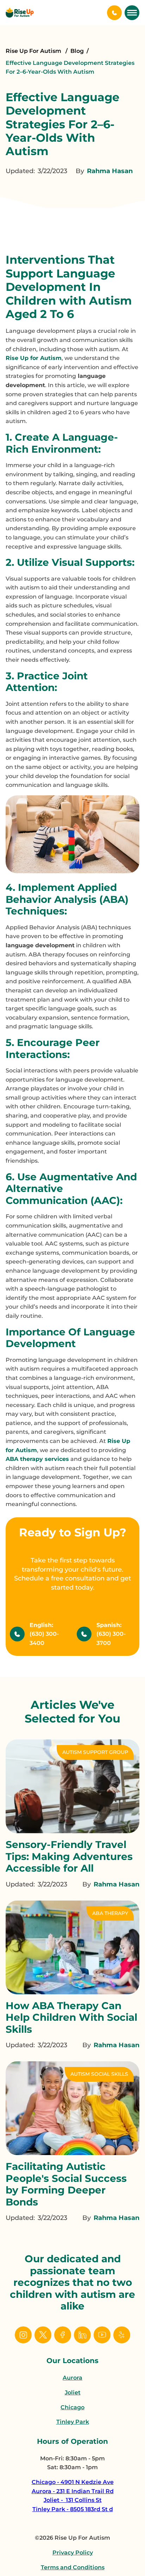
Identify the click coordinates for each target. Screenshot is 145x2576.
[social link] (23, 2335)
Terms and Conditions (73, 2567)
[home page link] (20, 13)
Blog (77, 51)
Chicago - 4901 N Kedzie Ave (73, 2482)
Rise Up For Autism (34, 51)
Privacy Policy (73, 2553)
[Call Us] (114, 13)
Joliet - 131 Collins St (73, 2500)
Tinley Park (73, 2422)
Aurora (72, 2378)
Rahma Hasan (110, 171)
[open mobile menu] (132, 13)
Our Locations (72, 2361)
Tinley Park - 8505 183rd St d (73, 2509)
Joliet (73, 2393)
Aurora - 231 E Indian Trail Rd (73, 2491)
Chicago (72, 2407)
